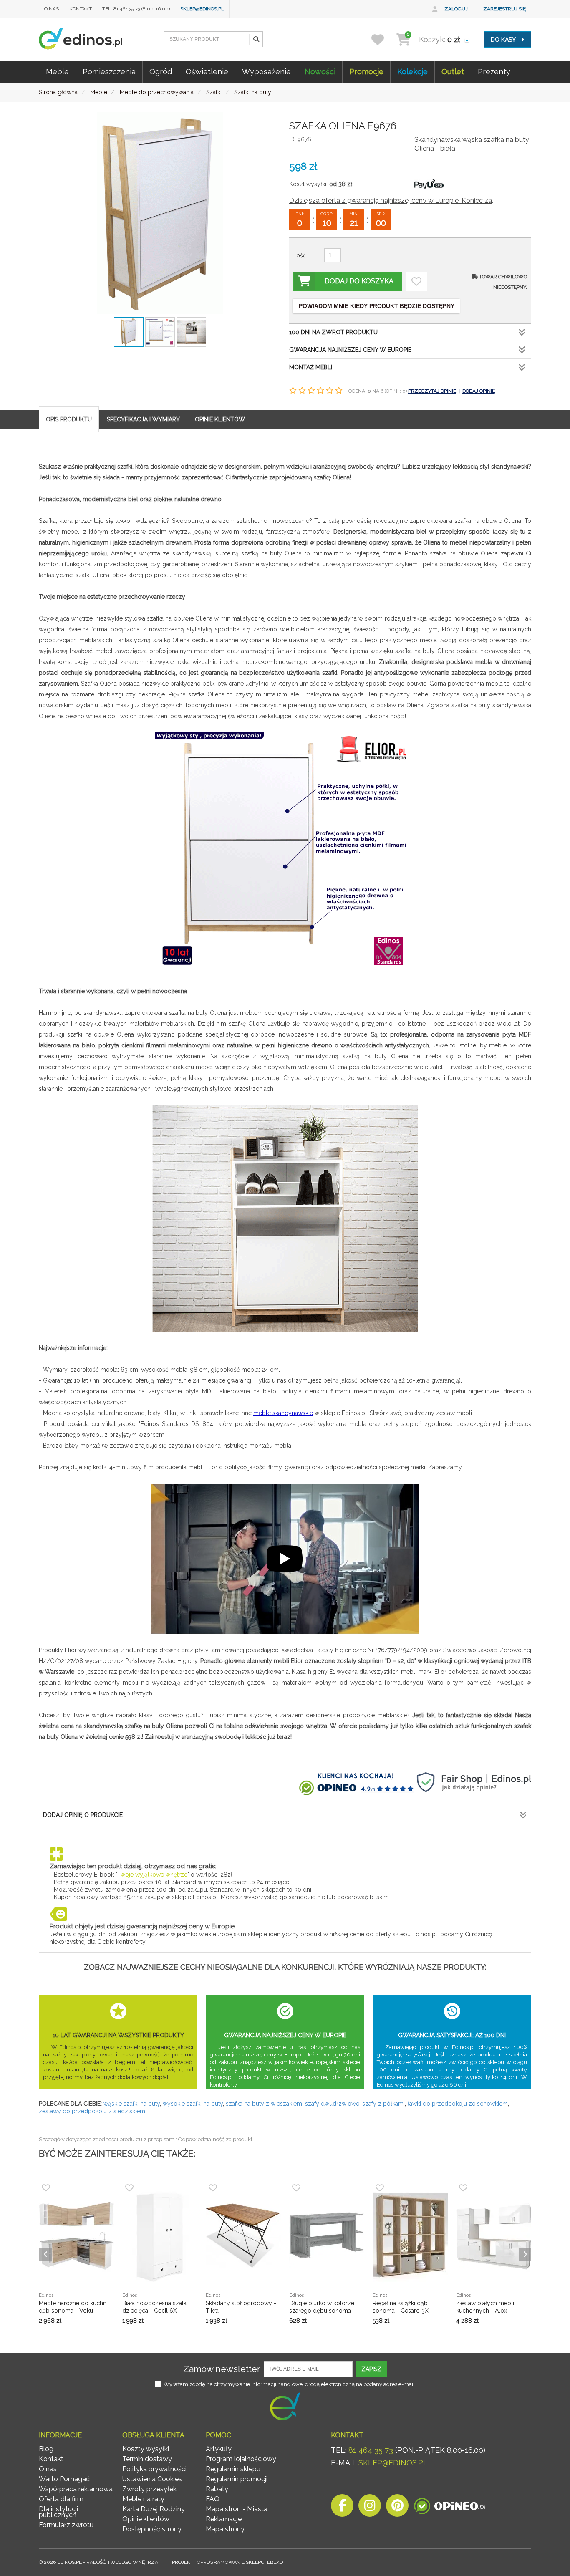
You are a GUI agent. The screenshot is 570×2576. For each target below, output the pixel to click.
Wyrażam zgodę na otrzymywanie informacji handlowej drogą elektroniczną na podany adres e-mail (289, 2384)
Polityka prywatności (154, 2469)
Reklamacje (224, 2519)
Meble (57, 72)
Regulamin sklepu (233, 2469)
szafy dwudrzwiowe (332, 2104)
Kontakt (81, 9)
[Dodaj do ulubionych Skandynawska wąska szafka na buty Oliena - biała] (416, 281)
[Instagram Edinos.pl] (370, 2508)
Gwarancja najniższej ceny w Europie (350, 350)
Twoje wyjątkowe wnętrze (152, 1875)
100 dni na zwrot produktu (333, 332)
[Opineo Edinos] (450, 2508)
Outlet (453, 72)
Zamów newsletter (222, 2369)
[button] (256, 39)
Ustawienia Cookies (152, 2479)
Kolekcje (412, 72)
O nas (52, 9)
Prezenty (494, 72)
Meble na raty (143, 2499)
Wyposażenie (266, 72)
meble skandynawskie (283, 1413)
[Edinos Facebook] (342, 2508)
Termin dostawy (147, 2459)
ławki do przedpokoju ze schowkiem (458, 2104)
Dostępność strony (152, 2529)
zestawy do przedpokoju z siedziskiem (92, 2111)
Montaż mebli (311, 367)
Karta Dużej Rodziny (154, 2509)
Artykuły (219, 2449)
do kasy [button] (504, 40)
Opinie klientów (146, 2519)
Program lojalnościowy (241, 2459)
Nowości (320, 72)
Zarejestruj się (504, 9)
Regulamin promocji (237, 2479)
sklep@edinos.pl (202, 9)
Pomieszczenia (109, 72)
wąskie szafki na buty (132, 2104)
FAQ (213, 2499)
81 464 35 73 (371, 2450)
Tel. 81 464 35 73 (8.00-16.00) (136, 9)
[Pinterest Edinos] (397, 2508)
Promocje (366, 72)
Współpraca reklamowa (76, 2489)
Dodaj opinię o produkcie (83, 1815)
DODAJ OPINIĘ (479, 391)
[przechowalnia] (383, 39)
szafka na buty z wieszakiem (264, 2104)
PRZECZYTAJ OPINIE (432, 391)
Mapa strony (225, 2529)
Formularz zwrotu (66, 2525)
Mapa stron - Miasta (237, 2509)
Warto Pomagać (64, 2479)
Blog (46, 2449)
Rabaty (217, 2489)
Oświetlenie (207, 72)
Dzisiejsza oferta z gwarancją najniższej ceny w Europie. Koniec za (391, 201)
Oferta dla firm (61, 2499)
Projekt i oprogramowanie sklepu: (227, 2562)
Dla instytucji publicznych (58, 2512)
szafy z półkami (383, 2104)
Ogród (161, 72)
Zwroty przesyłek (149, 2489)
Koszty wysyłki (146, 2449)
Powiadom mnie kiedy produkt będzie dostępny (377, 306)
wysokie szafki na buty (193, 2104)
